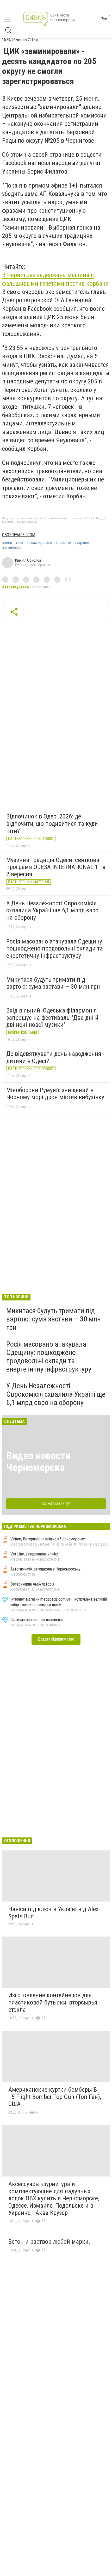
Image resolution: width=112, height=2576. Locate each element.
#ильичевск (12, 548)
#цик (19, 543)
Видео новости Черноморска (38, 1462)
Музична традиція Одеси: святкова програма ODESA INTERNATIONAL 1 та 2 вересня (56, 867)
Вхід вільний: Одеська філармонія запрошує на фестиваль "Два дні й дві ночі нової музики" (52, 1018)
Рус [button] (104, 19)
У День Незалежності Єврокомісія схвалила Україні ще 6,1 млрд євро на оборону (52, 910)
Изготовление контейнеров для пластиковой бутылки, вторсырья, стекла (53, 2002)
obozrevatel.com (19, 535)
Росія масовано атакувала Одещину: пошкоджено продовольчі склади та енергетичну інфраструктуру (55, 949)
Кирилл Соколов (28, 560)
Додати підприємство (56, 1639)
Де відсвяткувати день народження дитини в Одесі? (54, 1057)
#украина (82, 543)
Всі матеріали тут (56, 1503)
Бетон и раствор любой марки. (49, 2242)
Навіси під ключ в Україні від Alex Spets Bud (54, 1913)
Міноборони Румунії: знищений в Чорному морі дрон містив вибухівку (55, 1094)
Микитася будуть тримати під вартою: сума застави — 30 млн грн (53, 983)
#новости (63, 543)
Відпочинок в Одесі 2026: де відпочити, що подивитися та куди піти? (52, 824)
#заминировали (39, 543)
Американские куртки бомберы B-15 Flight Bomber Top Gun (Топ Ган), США (55, 2097)
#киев (7, 543)
